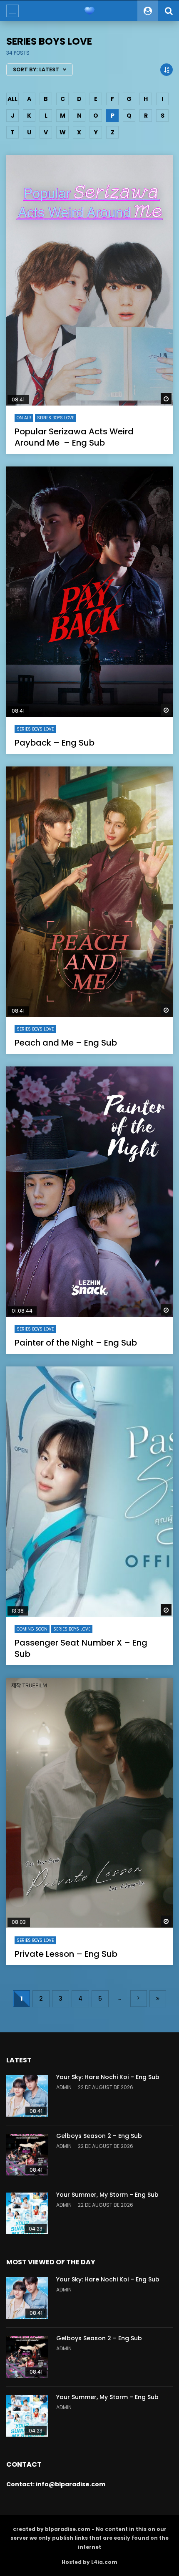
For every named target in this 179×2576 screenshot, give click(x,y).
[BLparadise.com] (89, 11)
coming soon (32, 1629)
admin (64, 2087)
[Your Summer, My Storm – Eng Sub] (27, 2213)
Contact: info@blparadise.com (56, 2484)
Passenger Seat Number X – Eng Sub (81, 1648)
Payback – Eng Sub (55, 743)
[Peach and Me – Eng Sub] (89, 892)
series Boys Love (56, 418)
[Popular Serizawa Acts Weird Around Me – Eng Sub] (89, 280)
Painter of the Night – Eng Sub (76, 1343)
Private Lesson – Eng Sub (66, 1954)
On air (24, 418)
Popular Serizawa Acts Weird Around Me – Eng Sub (74, 437)
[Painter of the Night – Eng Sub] (89, 1192)
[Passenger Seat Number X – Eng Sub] (89, 1492)
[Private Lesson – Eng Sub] (89, 1803)
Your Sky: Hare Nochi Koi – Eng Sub (108, 2077)
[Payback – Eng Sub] (89, 592)
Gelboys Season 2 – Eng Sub (99, 2136)
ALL (12, 99)
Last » (158, 1999)
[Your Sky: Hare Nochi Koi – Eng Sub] (27, 2096)
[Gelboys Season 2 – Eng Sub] (27, 2155)
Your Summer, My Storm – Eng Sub (107, 2195)
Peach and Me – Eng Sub (66, 1043)
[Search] (169, 11)
